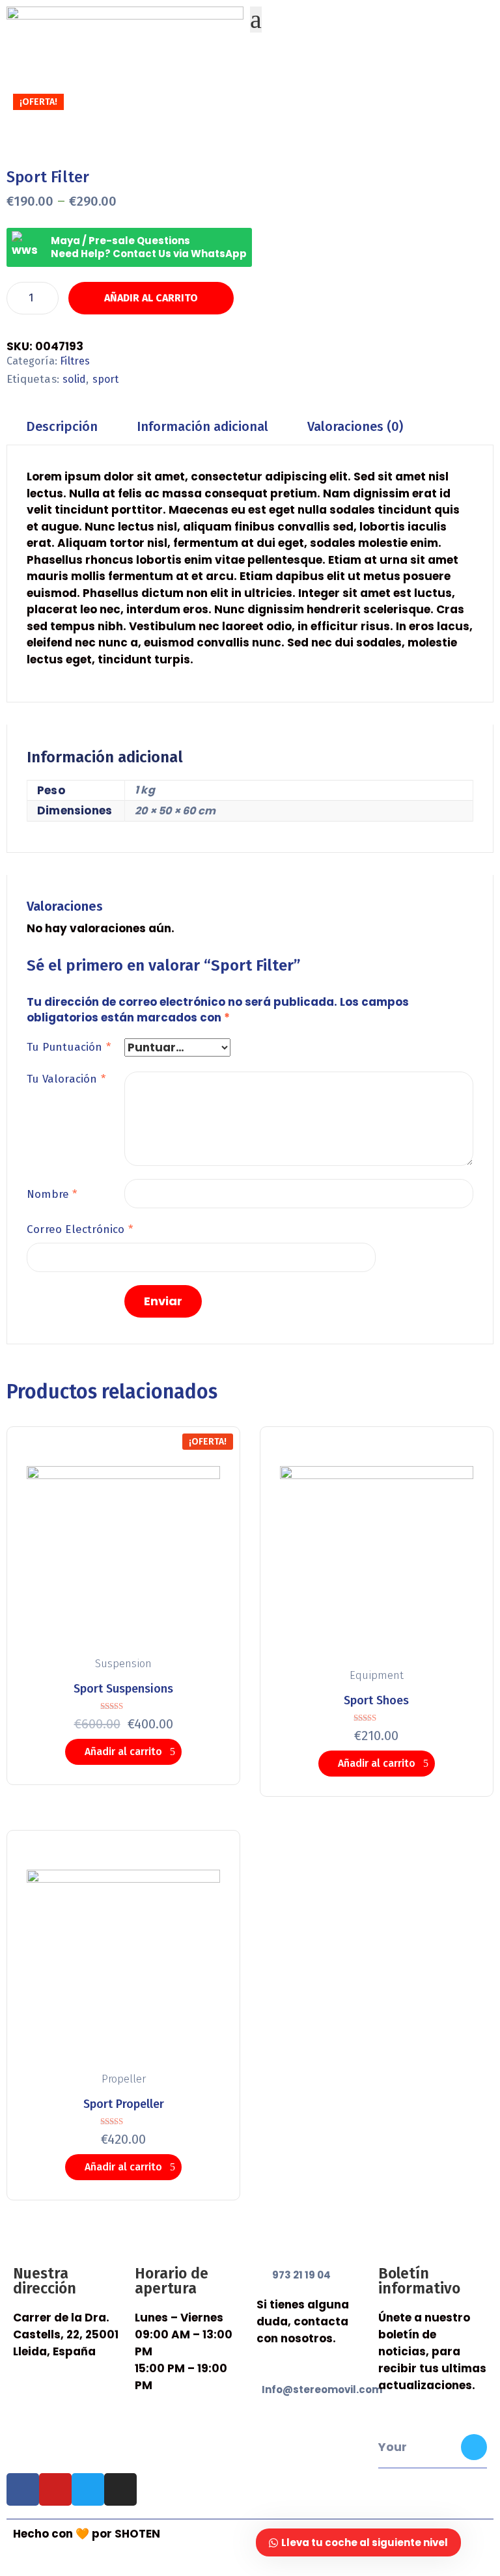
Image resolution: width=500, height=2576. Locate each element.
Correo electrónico (80, 1229)
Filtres (75, 361)
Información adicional (202, 426)
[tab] (62, 427)
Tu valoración (66, 1079)
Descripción (62, 426)
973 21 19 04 (301, 2275)
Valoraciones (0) (355, 426)
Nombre (52, 1194)
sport (106, 379)
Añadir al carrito (151, 298)
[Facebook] (23, 2489)
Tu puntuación (69, 1047)
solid (74, 379)
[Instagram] (120, 2489)
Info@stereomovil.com (322, 2389)
